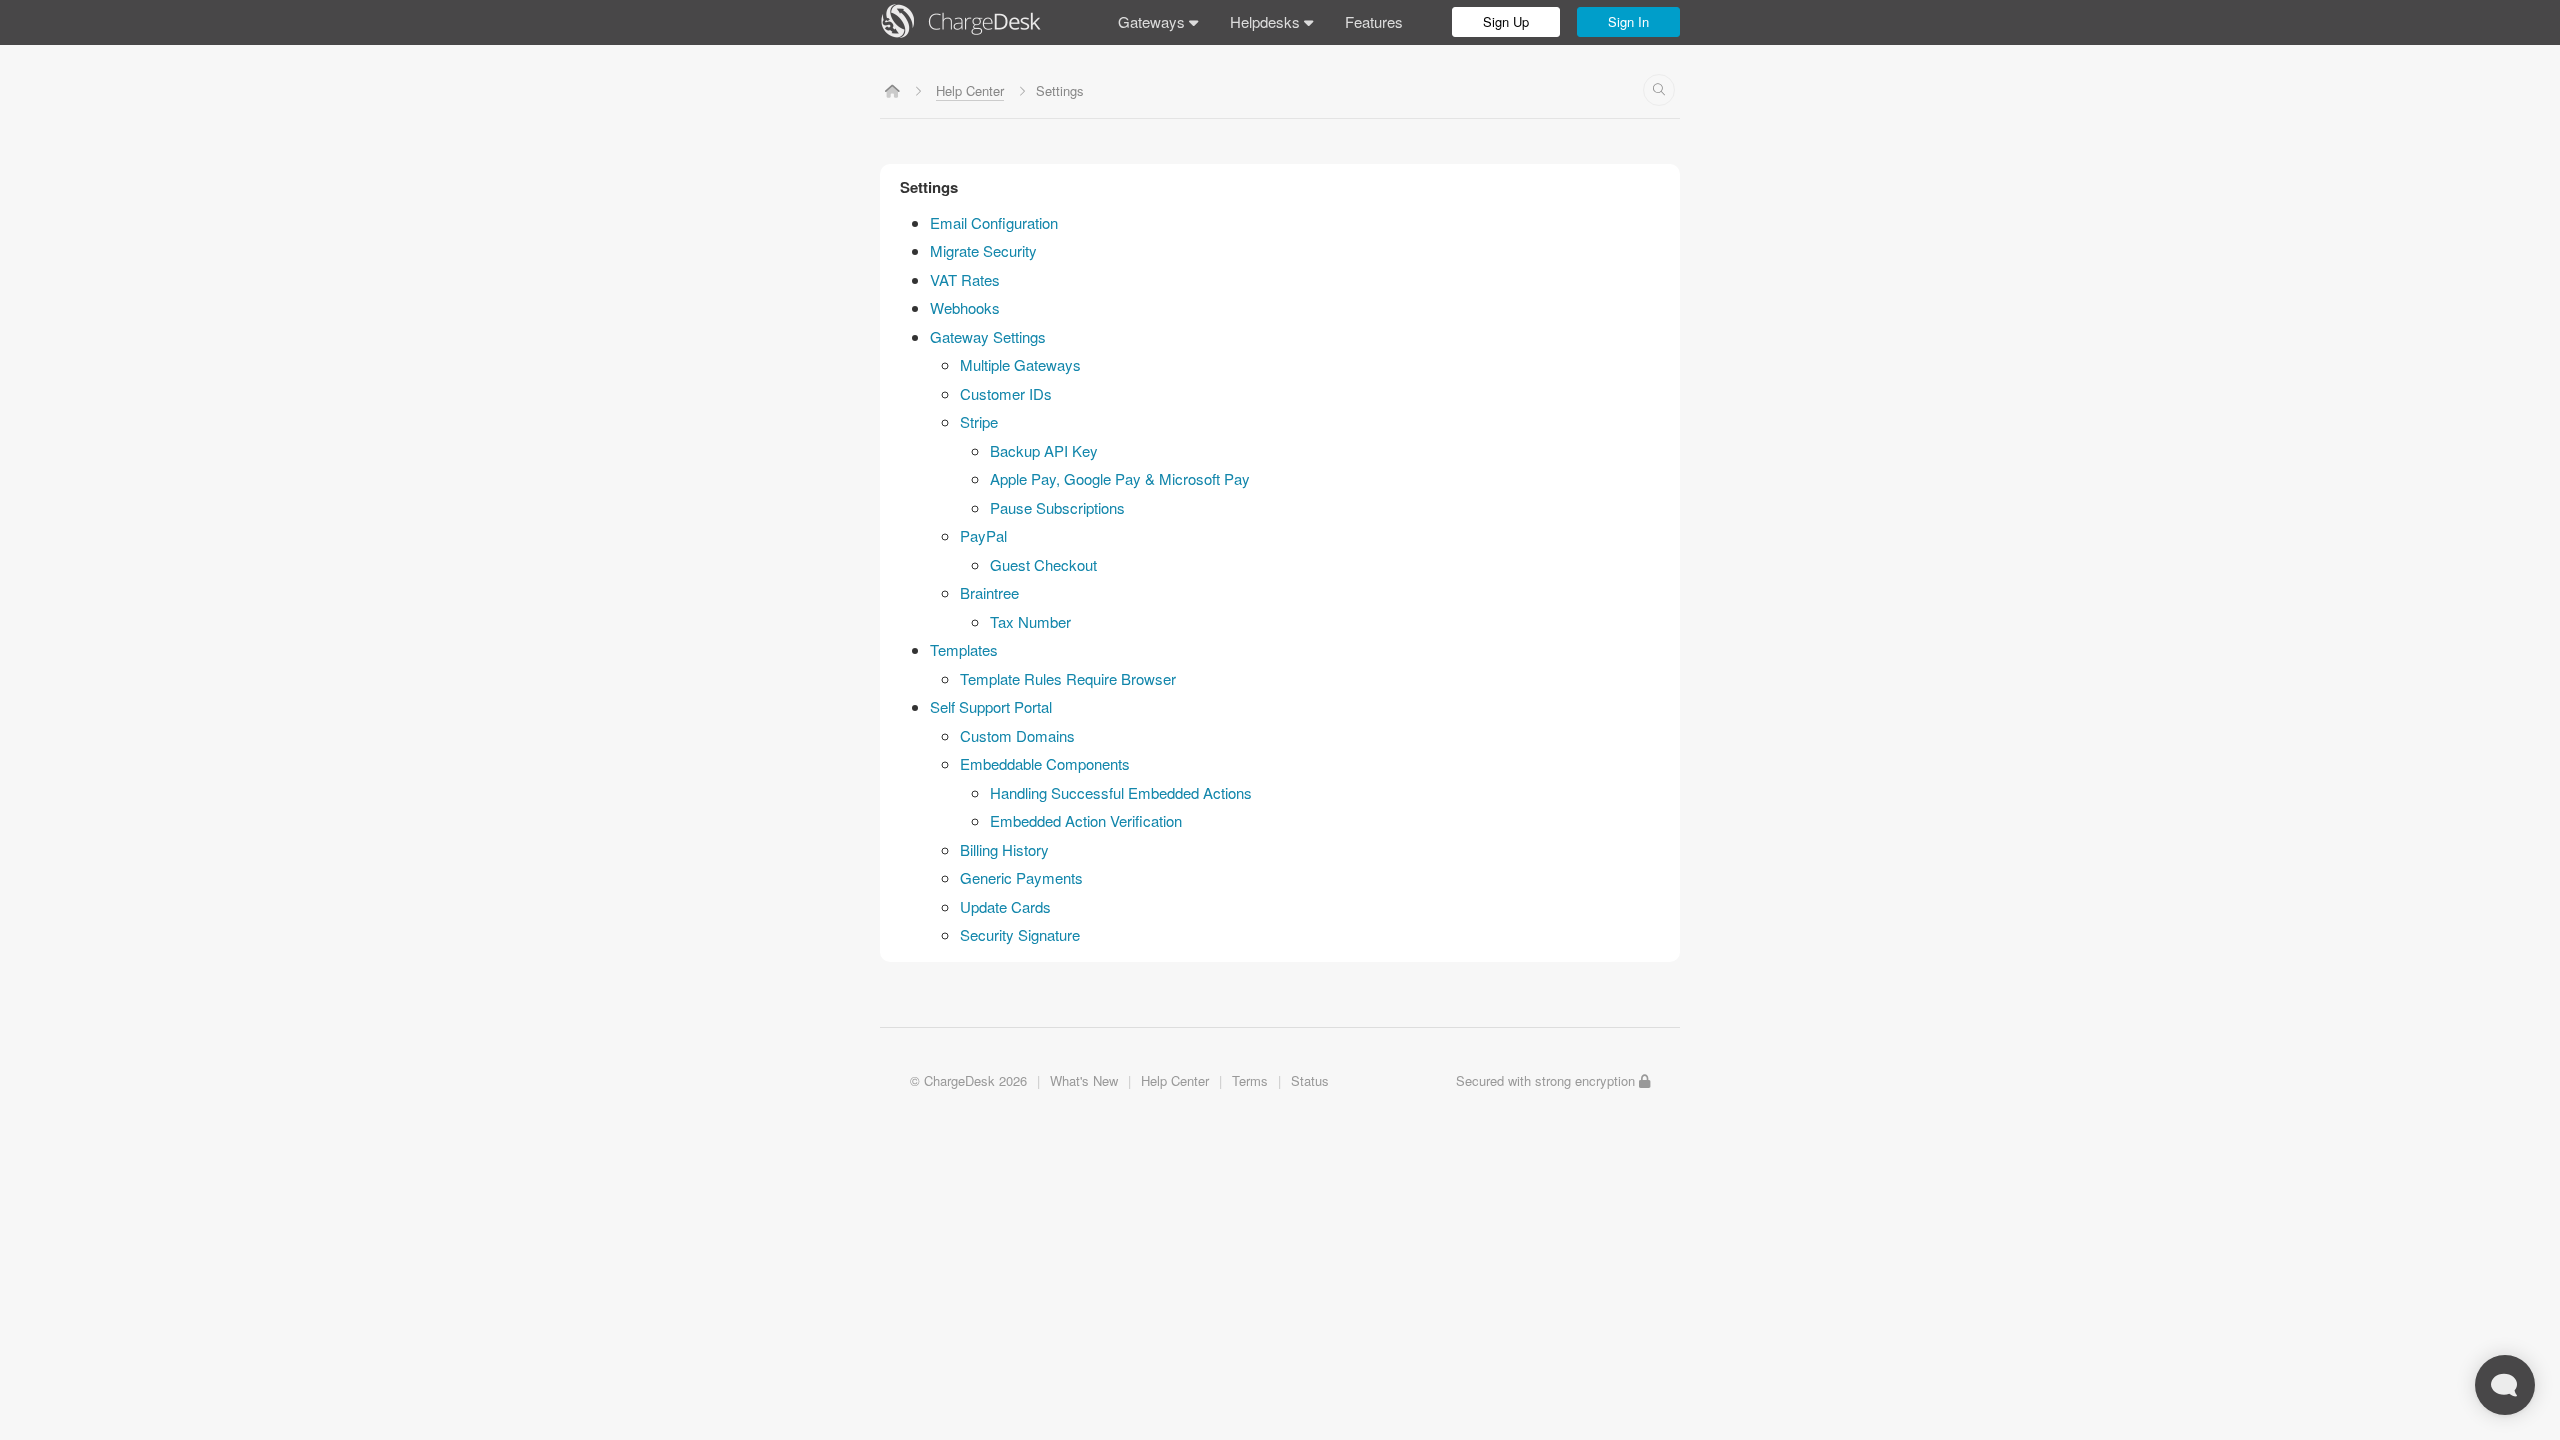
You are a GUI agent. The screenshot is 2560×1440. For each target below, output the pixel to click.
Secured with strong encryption (1547, 1080)
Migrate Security (983, 250)
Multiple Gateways (1020, 364)
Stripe (979, 421)
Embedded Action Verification (1086, 820)
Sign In (1628, 21)
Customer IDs (1006, 393)
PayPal (983, 535)
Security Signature (1020, 934)
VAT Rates (965, 279)
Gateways (1153, 21)
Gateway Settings (988, 336)
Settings (929, 187)
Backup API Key (1044, 450)
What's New (1084, 1080)
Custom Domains (1017, 735)
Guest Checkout (1043, 564)
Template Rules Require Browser (1068, 678)
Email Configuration (994, 222)
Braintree (989, 592)
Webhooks (965, 307)
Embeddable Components (1045, 763)
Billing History (1004, 849)
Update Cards (1005, 906)
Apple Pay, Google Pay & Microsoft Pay (1120, 478)
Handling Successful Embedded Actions (1121, 792)
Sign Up (1506, 21)
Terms (1250, 1080)
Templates (964, 649)
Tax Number (1030, 621)
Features (1374, 21)
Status (1310, 1080)
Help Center (970, 90)
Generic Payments (1021, 877)
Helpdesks (1267, 21)
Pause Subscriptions (1057, 507)
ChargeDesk (959, 1080)
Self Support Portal (991, 706)
